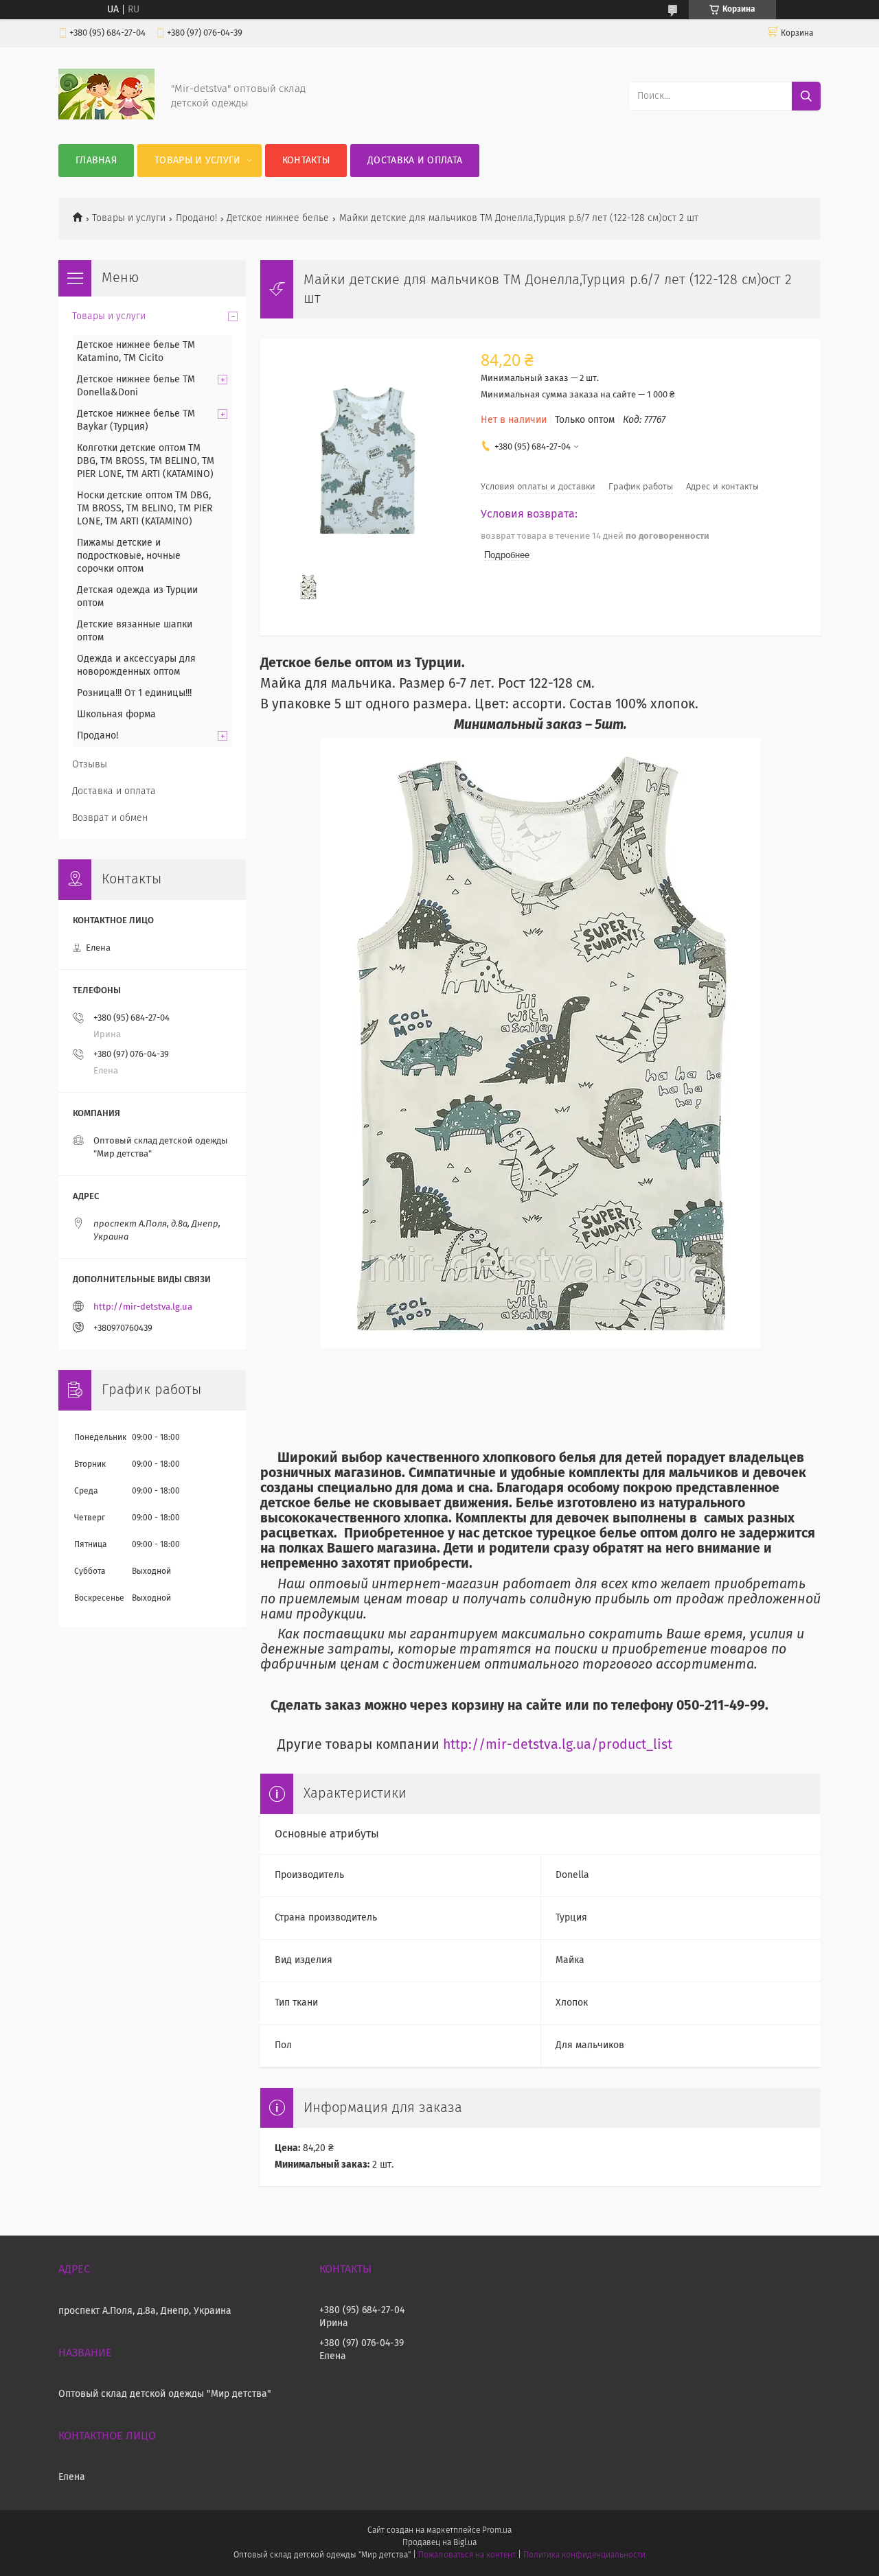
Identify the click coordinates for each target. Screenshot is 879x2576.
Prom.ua (497, 2531)
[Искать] (806, 96)
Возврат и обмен (110, 818)
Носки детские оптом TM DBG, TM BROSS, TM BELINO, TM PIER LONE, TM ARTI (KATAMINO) (145, 509)
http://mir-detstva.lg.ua (143, 1307)
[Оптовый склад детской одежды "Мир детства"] (106, 117)
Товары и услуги (198, 161)
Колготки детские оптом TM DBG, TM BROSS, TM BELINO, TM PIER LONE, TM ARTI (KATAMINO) (146, 461)
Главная (96, 161)
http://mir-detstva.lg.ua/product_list (558, 1745)
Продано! (196, 218)
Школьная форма (116, 715)
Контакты (306, 161)
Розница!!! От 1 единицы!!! (134, 693)
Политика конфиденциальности (584, 2555)
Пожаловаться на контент (467, 2555)
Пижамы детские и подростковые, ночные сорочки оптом (129, 556)
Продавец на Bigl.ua (439, 2543)
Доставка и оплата (415, 161)
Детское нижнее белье (278, 218)
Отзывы (90, 765)
